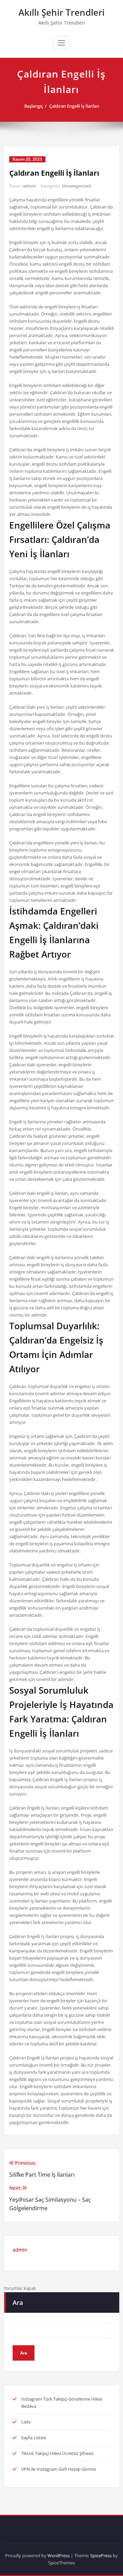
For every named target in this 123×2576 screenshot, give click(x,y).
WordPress (59, 2555)
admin (30, 186)
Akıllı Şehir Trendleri (61, 12)
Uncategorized (77, 186)
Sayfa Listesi (34, 2438)
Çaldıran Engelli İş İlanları (74, 106)
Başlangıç (34, 106)
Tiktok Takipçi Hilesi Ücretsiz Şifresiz (57, 2453)
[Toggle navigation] (61, 43)
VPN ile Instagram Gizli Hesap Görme (58, 2469)
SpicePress (101, 2555)
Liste (26, 2422)
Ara (18, 2303)
